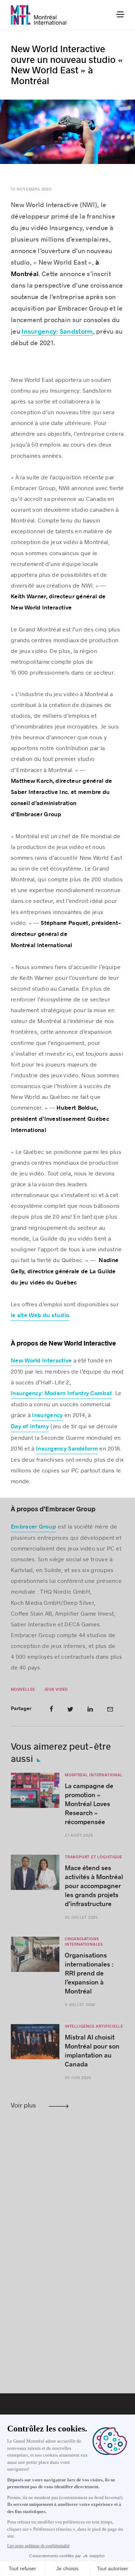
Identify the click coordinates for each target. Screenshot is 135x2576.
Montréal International (94, 1775)
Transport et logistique (93, 1857)
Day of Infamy (30, 1427)
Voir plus (23, 2105)
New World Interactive (41, 1361)
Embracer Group (33, 1527)
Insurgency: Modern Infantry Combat (61, 1394)
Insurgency (47, 1416)
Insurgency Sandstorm (67, 1449)
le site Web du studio (40, 1315)
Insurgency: (40, 332)
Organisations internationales (84, 1942)
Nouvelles (23, 1689)
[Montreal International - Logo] (39, 15)
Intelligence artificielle (94, 2026)
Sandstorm (76, 332)
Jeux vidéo (56, 1689)
